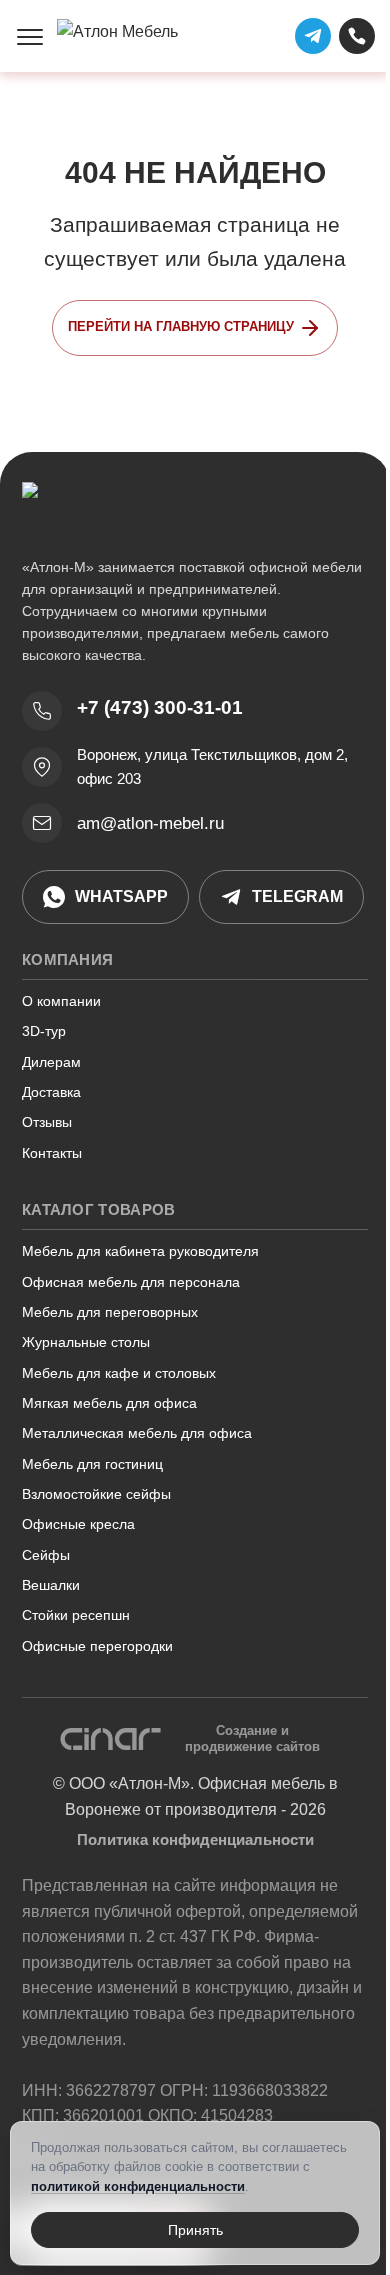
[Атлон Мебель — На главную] (126, 36)
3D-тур (44, 1031)
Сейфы (46, 1555)
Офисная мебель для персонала (131, 1282)
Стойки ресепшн (76, 1615)
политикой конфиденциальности (138, 2186)
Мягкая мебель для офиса (109, 1403)
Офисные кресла (78, 1524)
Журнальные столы (86, 1342)
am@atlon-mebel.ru (150, 823)
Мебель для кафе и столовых (119, 1373)
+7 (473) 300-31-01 (160, 707)
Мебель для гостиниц (92, 1464)
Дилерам (51, 1062)
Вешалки (51, 1585)
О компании (61, 1001)
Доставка (51, 1092)
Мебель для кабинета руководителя (140, 1251)
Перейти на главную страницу (181, 326)
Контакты (52, 1153)
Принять (195, 2230)
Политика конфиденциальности (195, 1839)
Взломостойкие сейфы (96, 1494)
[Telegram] (313, 36)
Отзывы (47, 1122)
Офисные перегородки (97, 1646)
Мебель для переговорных (110, 1312)
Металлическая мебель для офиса (137, 1433)
